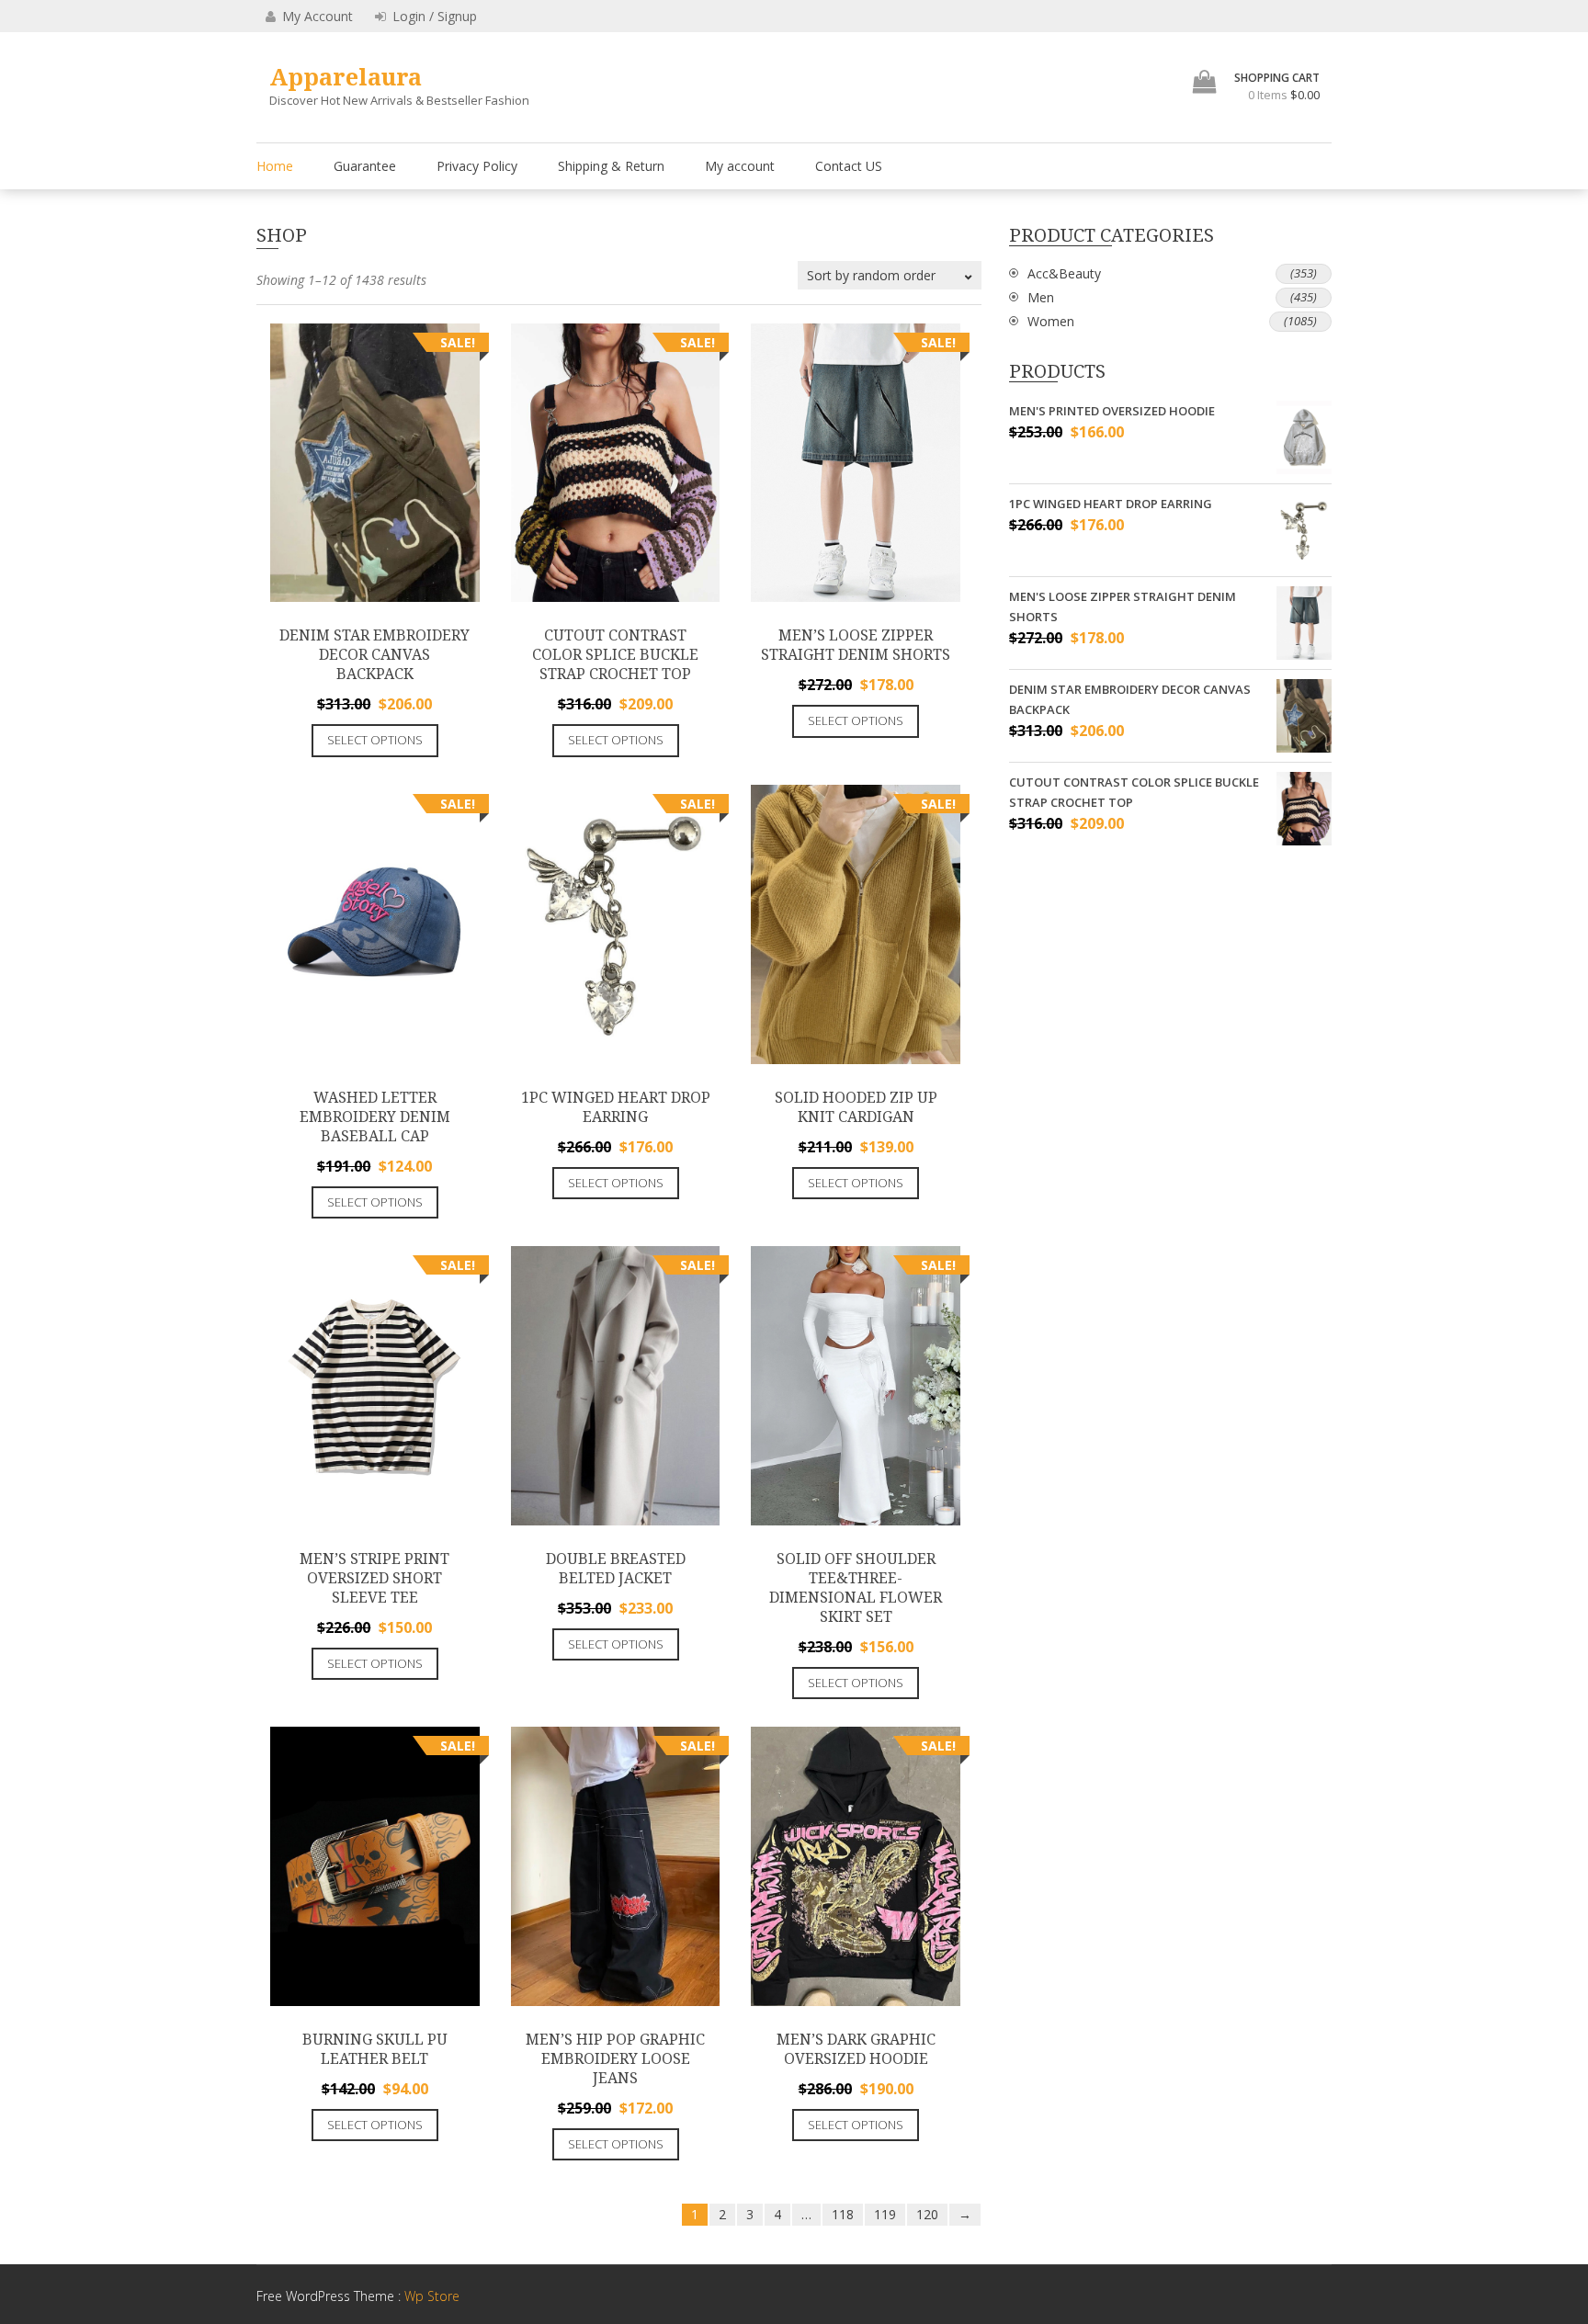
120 (927, 2214)
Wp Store (432, 2296)
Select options (375, 740)
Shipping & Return (611, 166)
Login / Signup (433, 16)
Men (1041, 297)
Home (275, 166)
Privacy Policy (477, 166)
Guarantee (365, 166)
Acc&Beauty (1064, 273)
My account (740, 166)
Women (1051, 321)
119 (885, 2214)
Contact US (849, 166)
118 (843, 2214)
